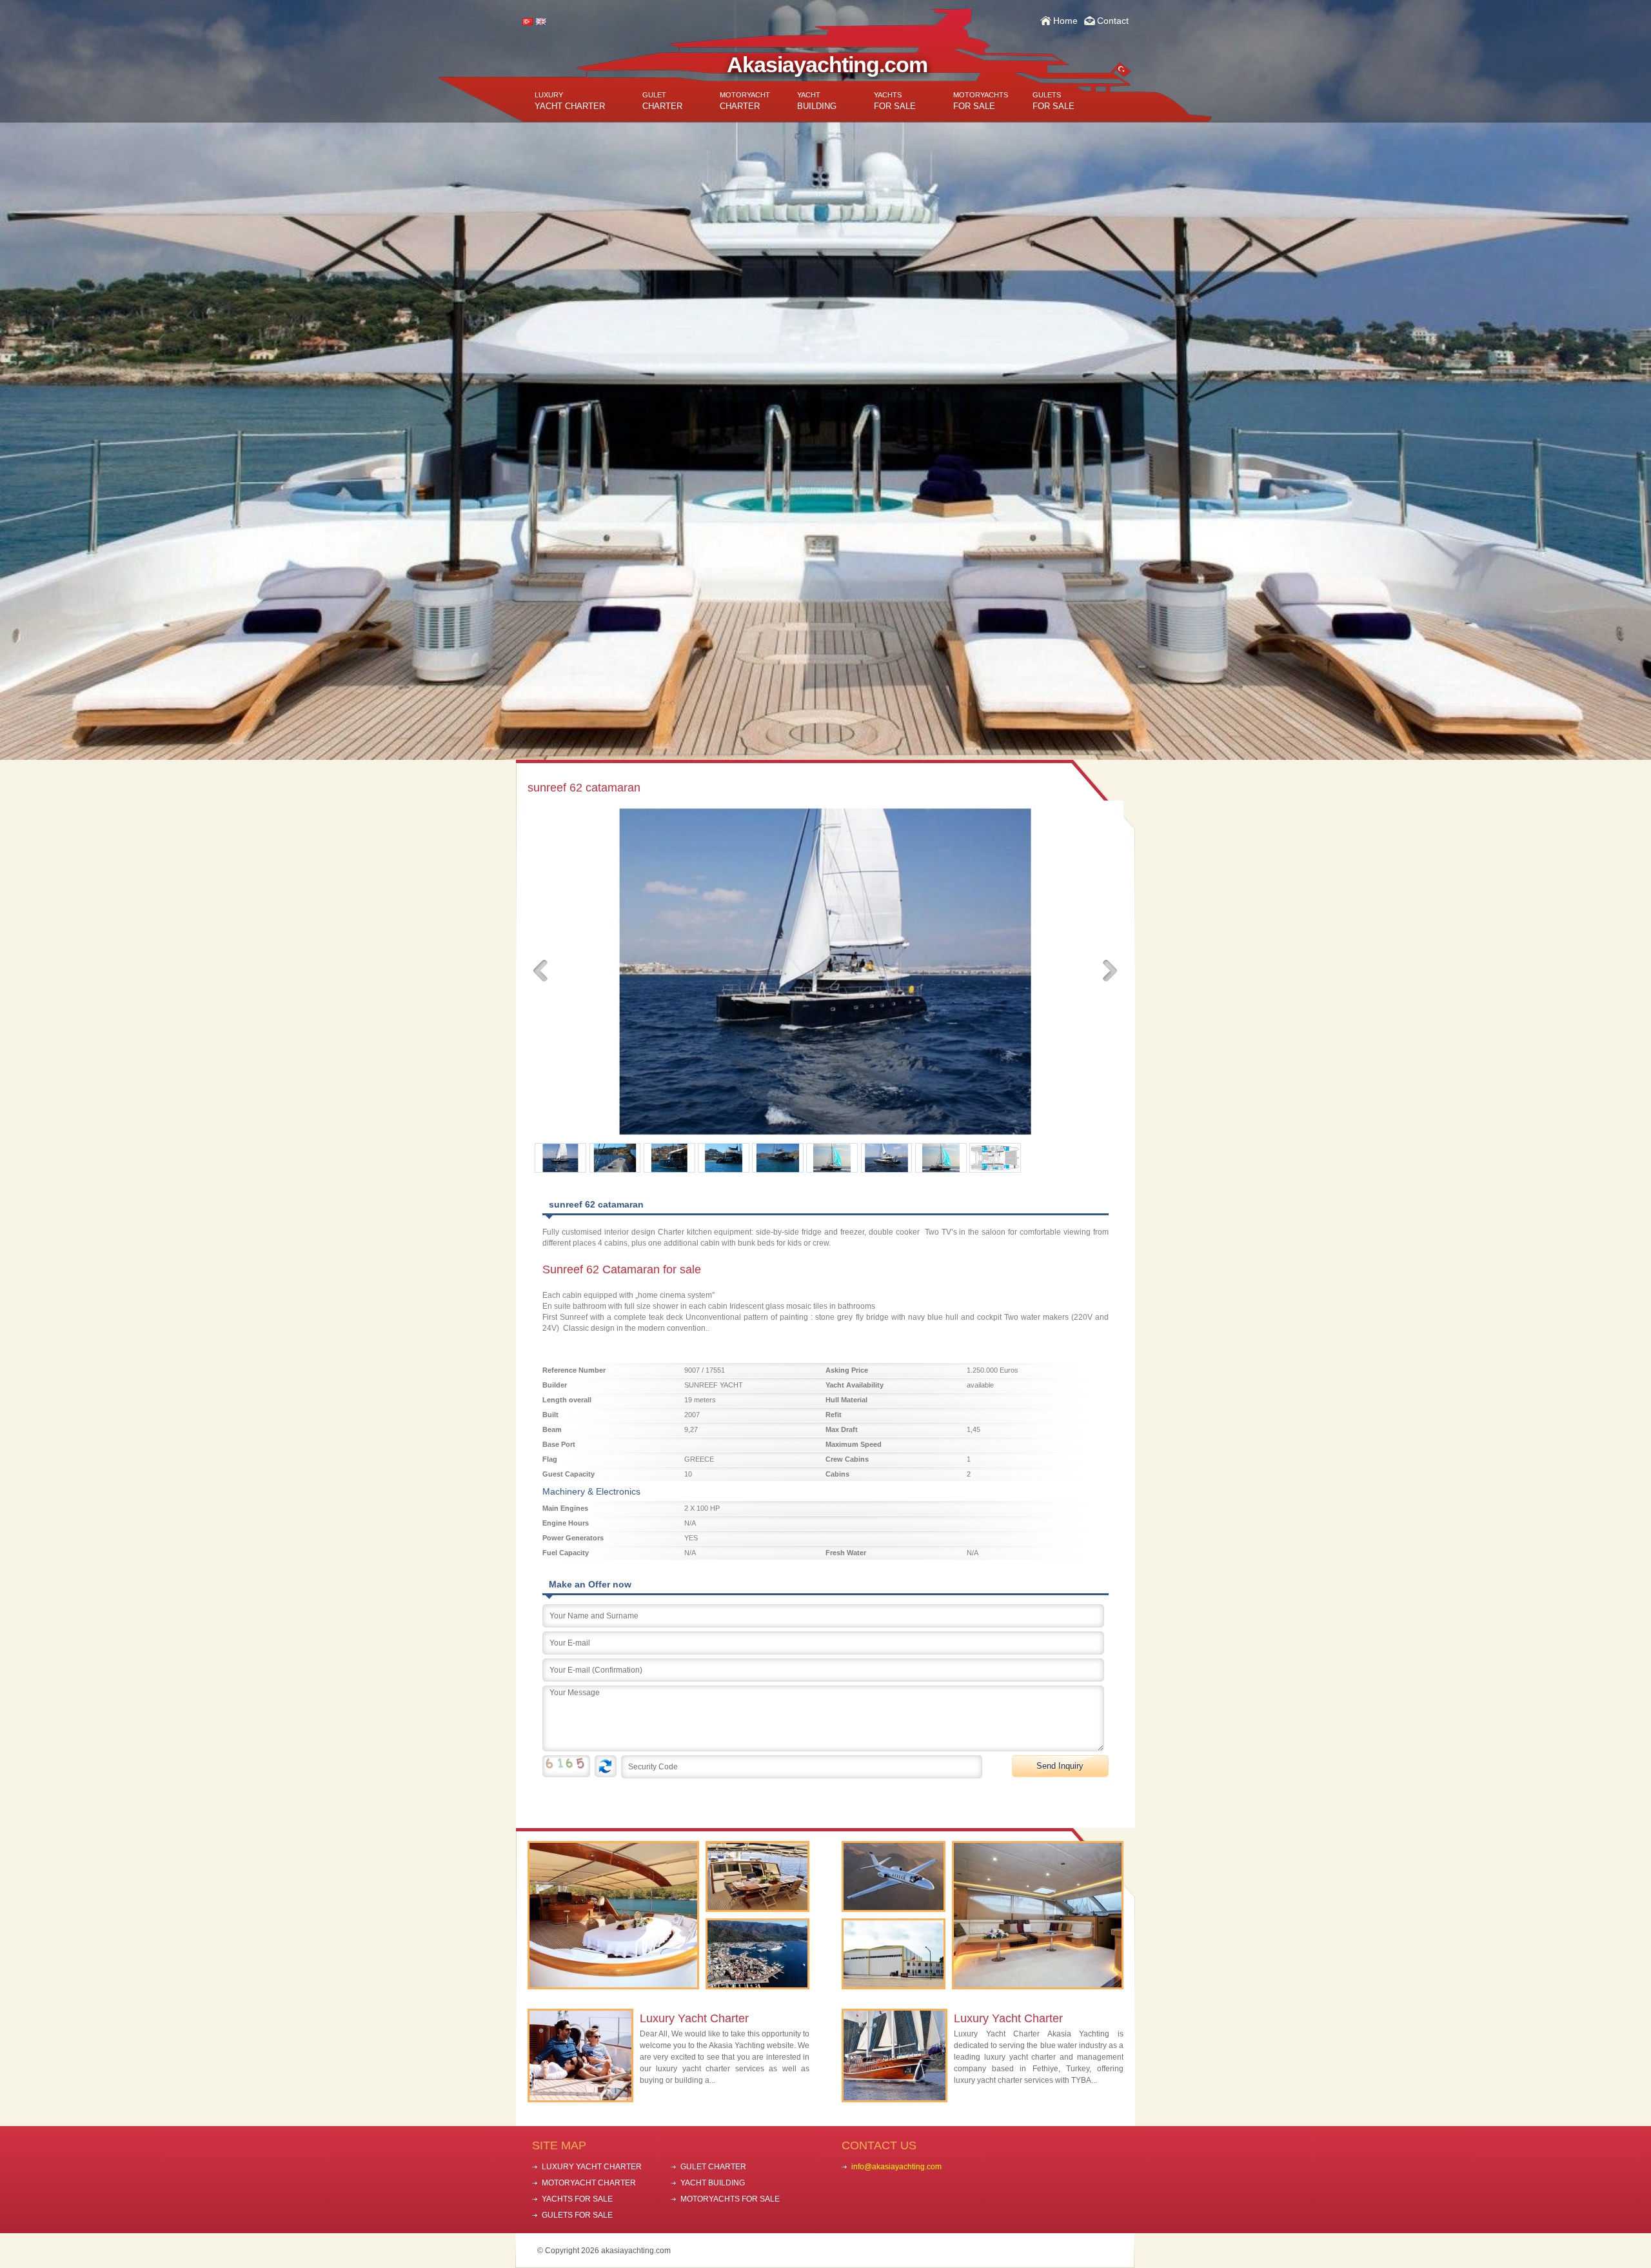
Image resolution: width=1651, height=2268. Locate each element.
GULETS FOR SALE (577, 2215)
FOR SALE (895, 101)
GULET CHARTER (713, 2167)
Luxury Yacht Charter (694, 2018)
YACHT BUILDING (713, 2183)
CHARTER (662, 101)
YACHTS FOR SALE (577, 2199)
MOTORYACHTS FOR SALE (730, 2199)
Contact (1113, 21)
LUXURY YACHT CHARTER (592, 2167)
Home (1065, 21)
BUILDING (817, 101)
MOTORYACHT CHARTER (589, 2183)
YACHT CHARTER (570, 101)
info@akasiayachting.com (896, 2167)
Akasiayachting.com (827, 65)
